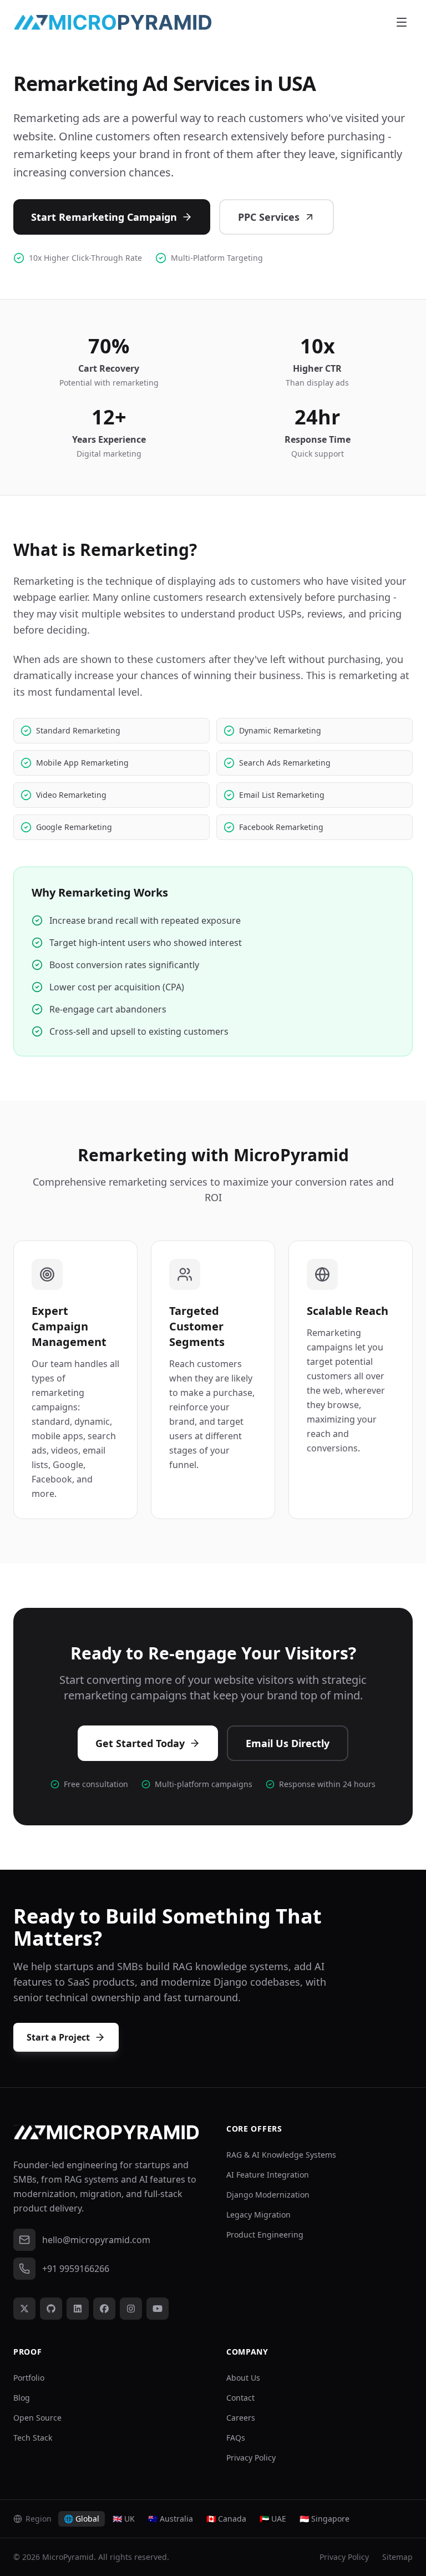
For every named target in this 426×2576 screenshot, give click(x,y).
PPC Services (269, 217)
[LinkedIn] (78, 2309)
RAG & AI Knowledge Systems (281, 2155)
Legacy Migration (258, 2215)
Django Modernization (268, 2195)
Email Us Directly (288, 1743)
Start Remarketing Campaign (104, 217)
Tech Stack (33, 2438)
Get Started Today (140, 1743)
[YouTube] (158, 2309)
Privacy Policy (251, 2458)
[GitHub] (51, 2309)
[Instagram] (131, 2309)
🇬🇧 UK (124, 2519)
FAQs (236, 2438)
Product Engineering (265, 2235)
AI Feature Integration (268, 2175)
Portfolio (29, 2378)
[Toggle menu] (402, 22)
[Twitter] (24, 2309)
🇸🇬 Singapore (324, 2519)
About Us (243, 2378)
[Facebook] (104, 2309)
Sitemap (397, 2557)
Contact (240, 2398)
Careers (241, 2418)
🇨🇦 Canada (226, 2519)
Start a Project (58, 2037)
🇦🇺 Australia (171, 2519)
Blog (22, 2398)
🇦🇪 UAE (273, 2519)
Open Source (37, 2418)
